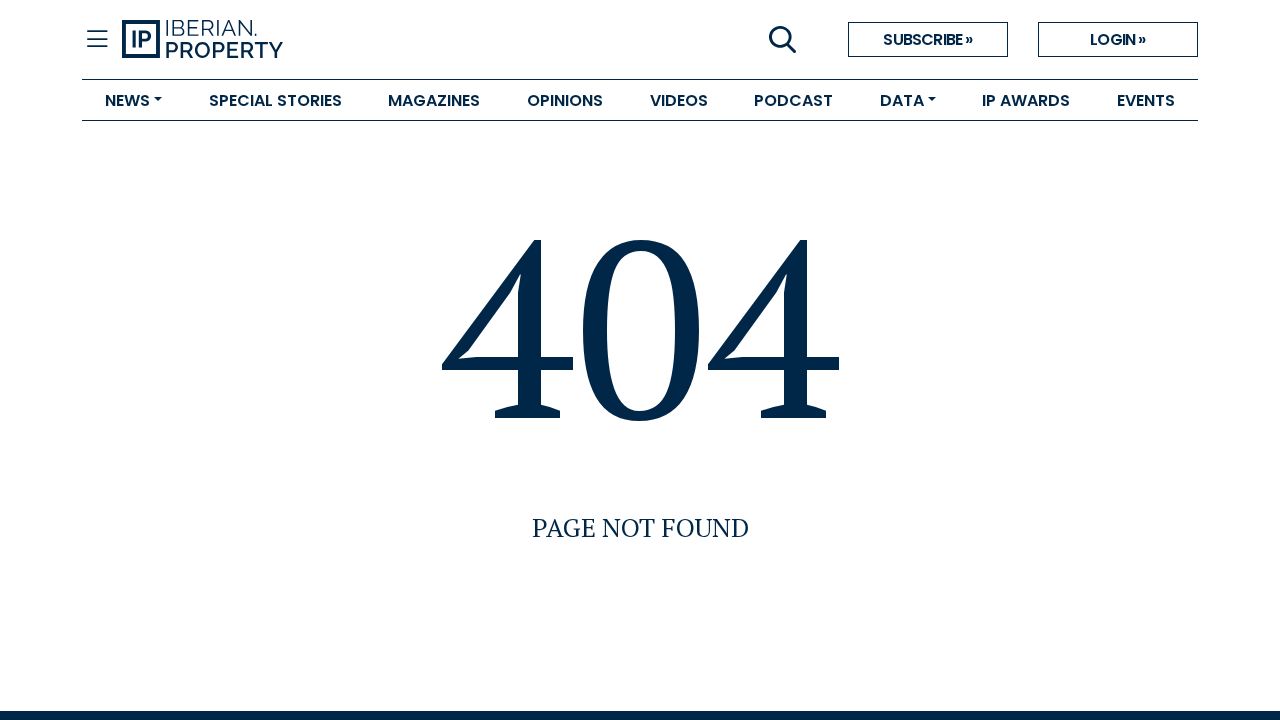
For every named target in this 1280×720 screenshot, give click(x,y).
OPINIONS (565, 100)
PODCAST (793, 100)
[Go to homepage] (381, 40)
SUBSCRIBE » (927, 39)
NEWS (127, 100)
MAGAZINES (434, 100)
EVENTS (1146, 100)
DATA (902, 100)
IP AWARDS (1026, 100)
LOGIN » (1117, 39)
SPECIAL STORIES (275, 100)
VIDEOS (679, 100)
